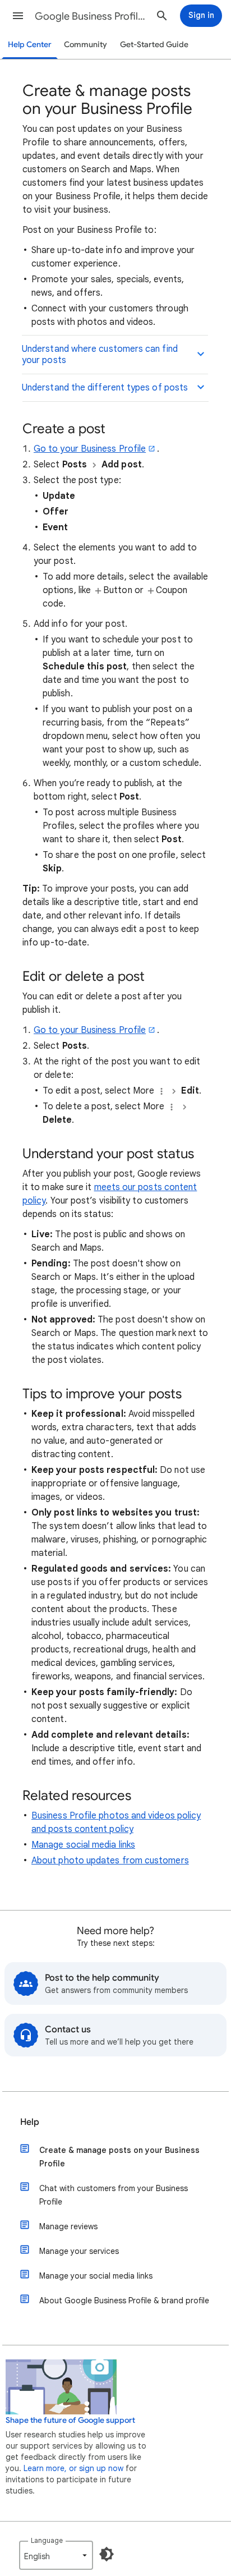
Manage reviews (68, 2226)
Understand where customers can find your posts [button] (100, 355)
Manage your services (79, 2251)
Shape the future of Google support (70, 2420)
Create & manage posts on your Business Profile (119, 2157)
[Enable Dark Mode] (107, 2554)
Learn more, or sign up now (73, 2468)
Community (86, 45)
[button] (18, 16)
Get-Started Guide (154, 45)
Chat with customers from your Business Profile (114, 2195)
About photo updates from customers (110, 1861)
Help (30, 2122)
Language (47, 2540)
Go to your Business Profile (90, 449)
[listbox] (56, 2555)
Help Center (30, 45)
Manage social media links (83, 1845)
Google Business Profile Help (91, 16)
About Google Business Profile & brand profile (124, 2301)
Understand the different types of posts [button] (105, 388)
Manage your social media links (96, 2276)
